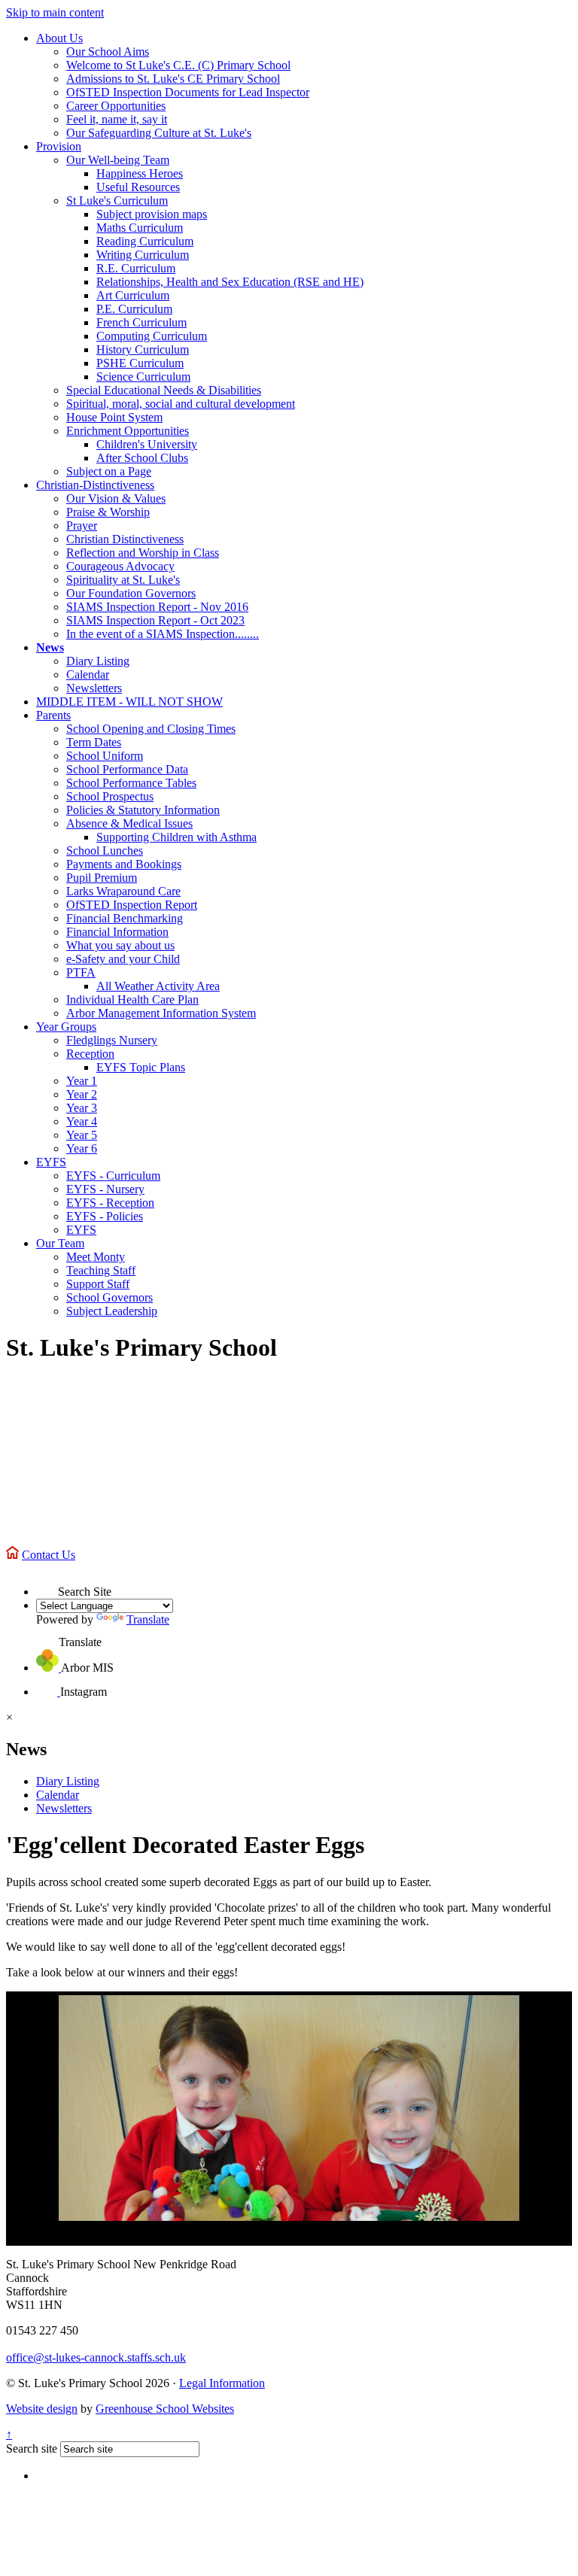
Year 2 (82, 1094)
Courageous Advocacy (120, 566)
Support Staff (98, 1284)
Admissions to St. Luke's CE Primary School (173, 79)
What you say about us (120, 945)
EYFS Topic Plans (141, 1067)
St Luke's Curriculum (117, 200)
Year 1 (82, 1081)
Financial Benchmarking (125, 918)
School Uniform (105, 756)
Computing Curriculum (152, 336)
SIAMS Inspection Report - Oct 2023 (155, 620)
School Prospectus (110, 796)
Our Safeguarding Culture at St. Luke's (159, 133)
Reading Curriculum (145, 241)
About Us (59, 38)
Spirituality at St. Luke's (123, 580)
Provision (59, 146)
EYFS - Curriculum (113, 1176)
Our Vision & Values (116, 498)
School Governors (110, 1297)
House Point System (114, 417)
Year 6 (82, 1148)
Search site (32, 2448)
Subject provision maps (152, 214)
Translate (148, 1619)
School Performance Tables (131, 783)
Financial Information (117, 932)
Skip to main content (55, 12)
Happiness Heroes (140, 173)
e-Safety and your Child (123, 959)
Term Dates (94, 742)
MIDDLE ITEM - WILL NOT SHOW (129, 702)
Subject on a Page (109, 471)
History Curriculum (143, 349)
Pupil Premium (102, 878)
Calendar (88, 674)
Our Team (60, 1243)
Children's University (147, 444)
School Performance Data (127, 769)
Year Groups (66, 1027)
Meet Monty (96, 1257)
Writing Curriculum (143, 255)
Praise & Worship (108, 512)
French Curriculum (141, 322)
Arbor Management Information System (161, 1013)
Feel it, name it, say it (117, 119)
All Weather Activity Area (158, 986)
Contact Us (49, 1555)
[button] (47, 1585)
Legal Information (222, 2383)
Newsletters (94, 688)
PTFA (81, 972)
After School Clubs (142, 458)
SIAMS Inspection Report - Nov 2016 (157, 607)
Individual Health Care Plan (132, 999)
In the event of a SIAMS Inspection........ (163, 634)
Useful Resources (138, 187)
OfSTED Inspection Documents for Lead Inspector (188, 92)
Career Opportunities (116, 106)
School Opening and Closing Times (151, 729)
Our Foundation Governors (131, 593)
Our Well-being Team (118, 160)
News (50, 647)
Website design (42, 2409)
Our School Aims (108, 52)
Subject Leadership (112, 1311)
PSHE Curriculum (140, 363)
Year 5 (82, 1135)
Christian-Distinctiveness (95, 485)
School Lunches (105, 851)
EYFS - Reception (110, 1203)
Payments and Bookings (124, 864)
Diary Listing (98, 661)
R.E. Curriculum (136, 268)
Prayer (82, 526)
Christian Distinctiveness (125, 539)
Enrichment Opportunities (128, 431)
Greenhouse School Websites (165, 2409)
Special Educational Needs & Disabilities (164, 390)
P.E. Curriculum (134, 309)
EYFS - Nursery (105, 1189)
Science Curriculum (143, 377)
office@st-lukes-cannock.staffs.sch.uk (96, 2357)
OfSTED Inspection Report (132, 905)
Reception (90, 1054)
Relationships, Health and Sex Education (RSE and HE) (230, 282)
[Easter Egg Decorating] (289, 2108)
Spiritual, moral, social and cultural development (181, 404)
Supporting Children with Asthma (176, 837)
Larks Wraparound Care (123, 891)
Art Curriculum (133, 295)
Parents (53, 715)
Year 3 (82, 1108)
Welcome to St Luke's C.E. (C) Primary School (178, 65)
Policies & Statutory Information (143, 810)
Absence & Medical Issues (129, 823)
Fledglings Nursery (112, 1040)
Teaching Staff (101, 1270)
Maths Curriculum (140, 228)
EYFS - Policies (105, 1216)
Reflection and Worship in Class (143, 553)
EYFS (51, 1162)
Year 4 (82, 1121)
